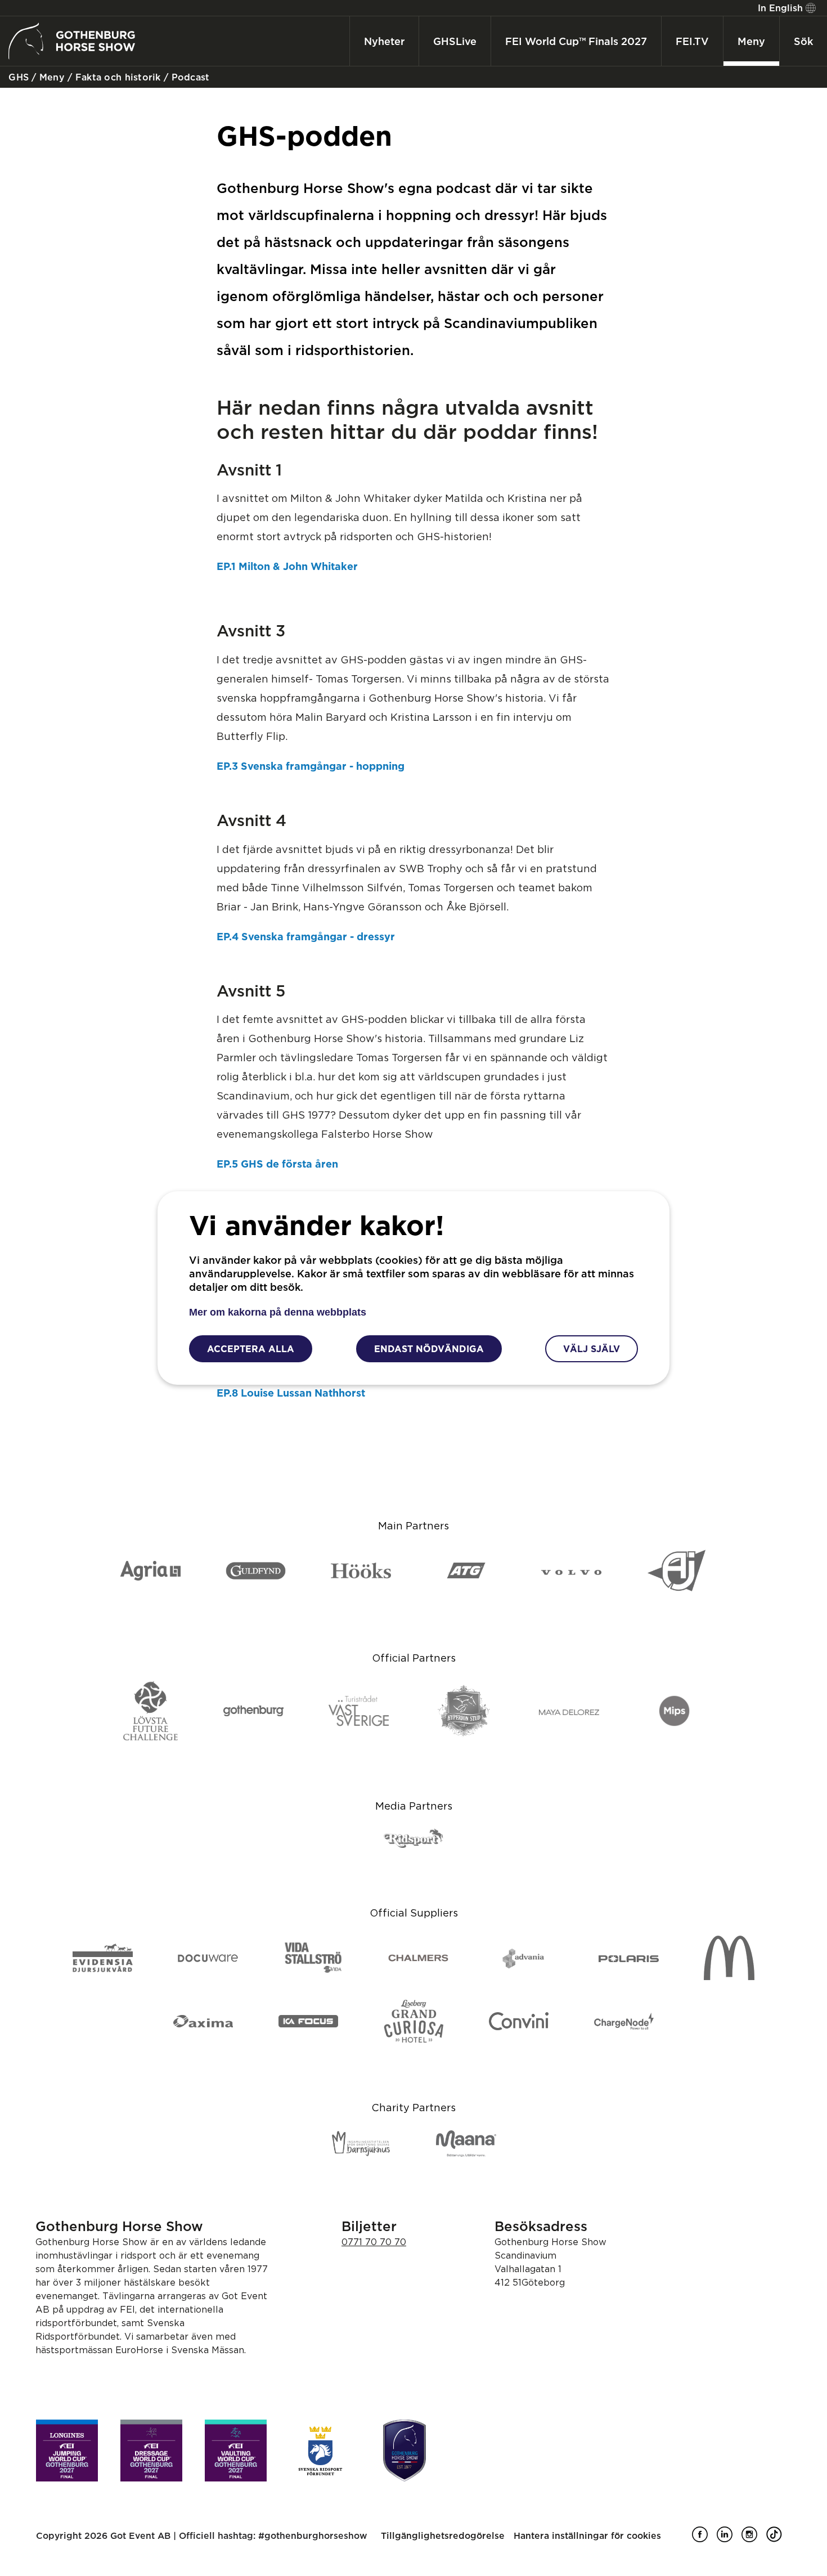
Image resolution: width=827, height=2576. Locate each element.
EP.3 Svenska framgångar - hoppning (311, 766)
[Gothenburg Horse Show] (404, 2451)
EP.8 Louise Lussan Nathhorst (291, 1393)
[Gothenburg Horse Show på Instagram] (754, 2539)
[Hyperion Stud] (464, 1711)
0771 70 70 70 (374, 2242)
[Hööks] (361, 1571)
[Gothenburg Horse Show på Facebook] (704, 2539)
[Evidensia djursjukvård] (103, 1959)
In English (780, 8)
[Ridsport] (414, 1839)
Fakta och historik (117, 77)
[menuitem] (785, 8)
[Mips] (674, 1712)
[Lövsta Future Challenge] (150, 1712)
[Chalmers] (418, 1959)
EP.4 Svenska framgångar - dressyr (306, 936)
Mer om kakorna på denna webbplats (278, 1312)
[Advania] (523, 1959)
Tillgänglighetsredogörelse (443, 2535)
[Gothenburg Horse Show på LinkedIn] (729, 2539)
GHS (17, 77)
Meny (51, 77)
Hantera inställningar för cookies (587, 2535)
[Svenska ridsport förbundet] (320, 2451)
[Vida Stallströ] (313, 1958)
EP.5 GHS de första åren (277, 1164)
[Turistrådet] (359, 1712)
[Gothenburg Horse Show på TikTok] (779, 2539)
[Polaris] (629, 1959)
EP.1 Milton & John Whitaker (287, 566)
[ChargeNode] (624, 2022)
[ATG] (466, 1571)
